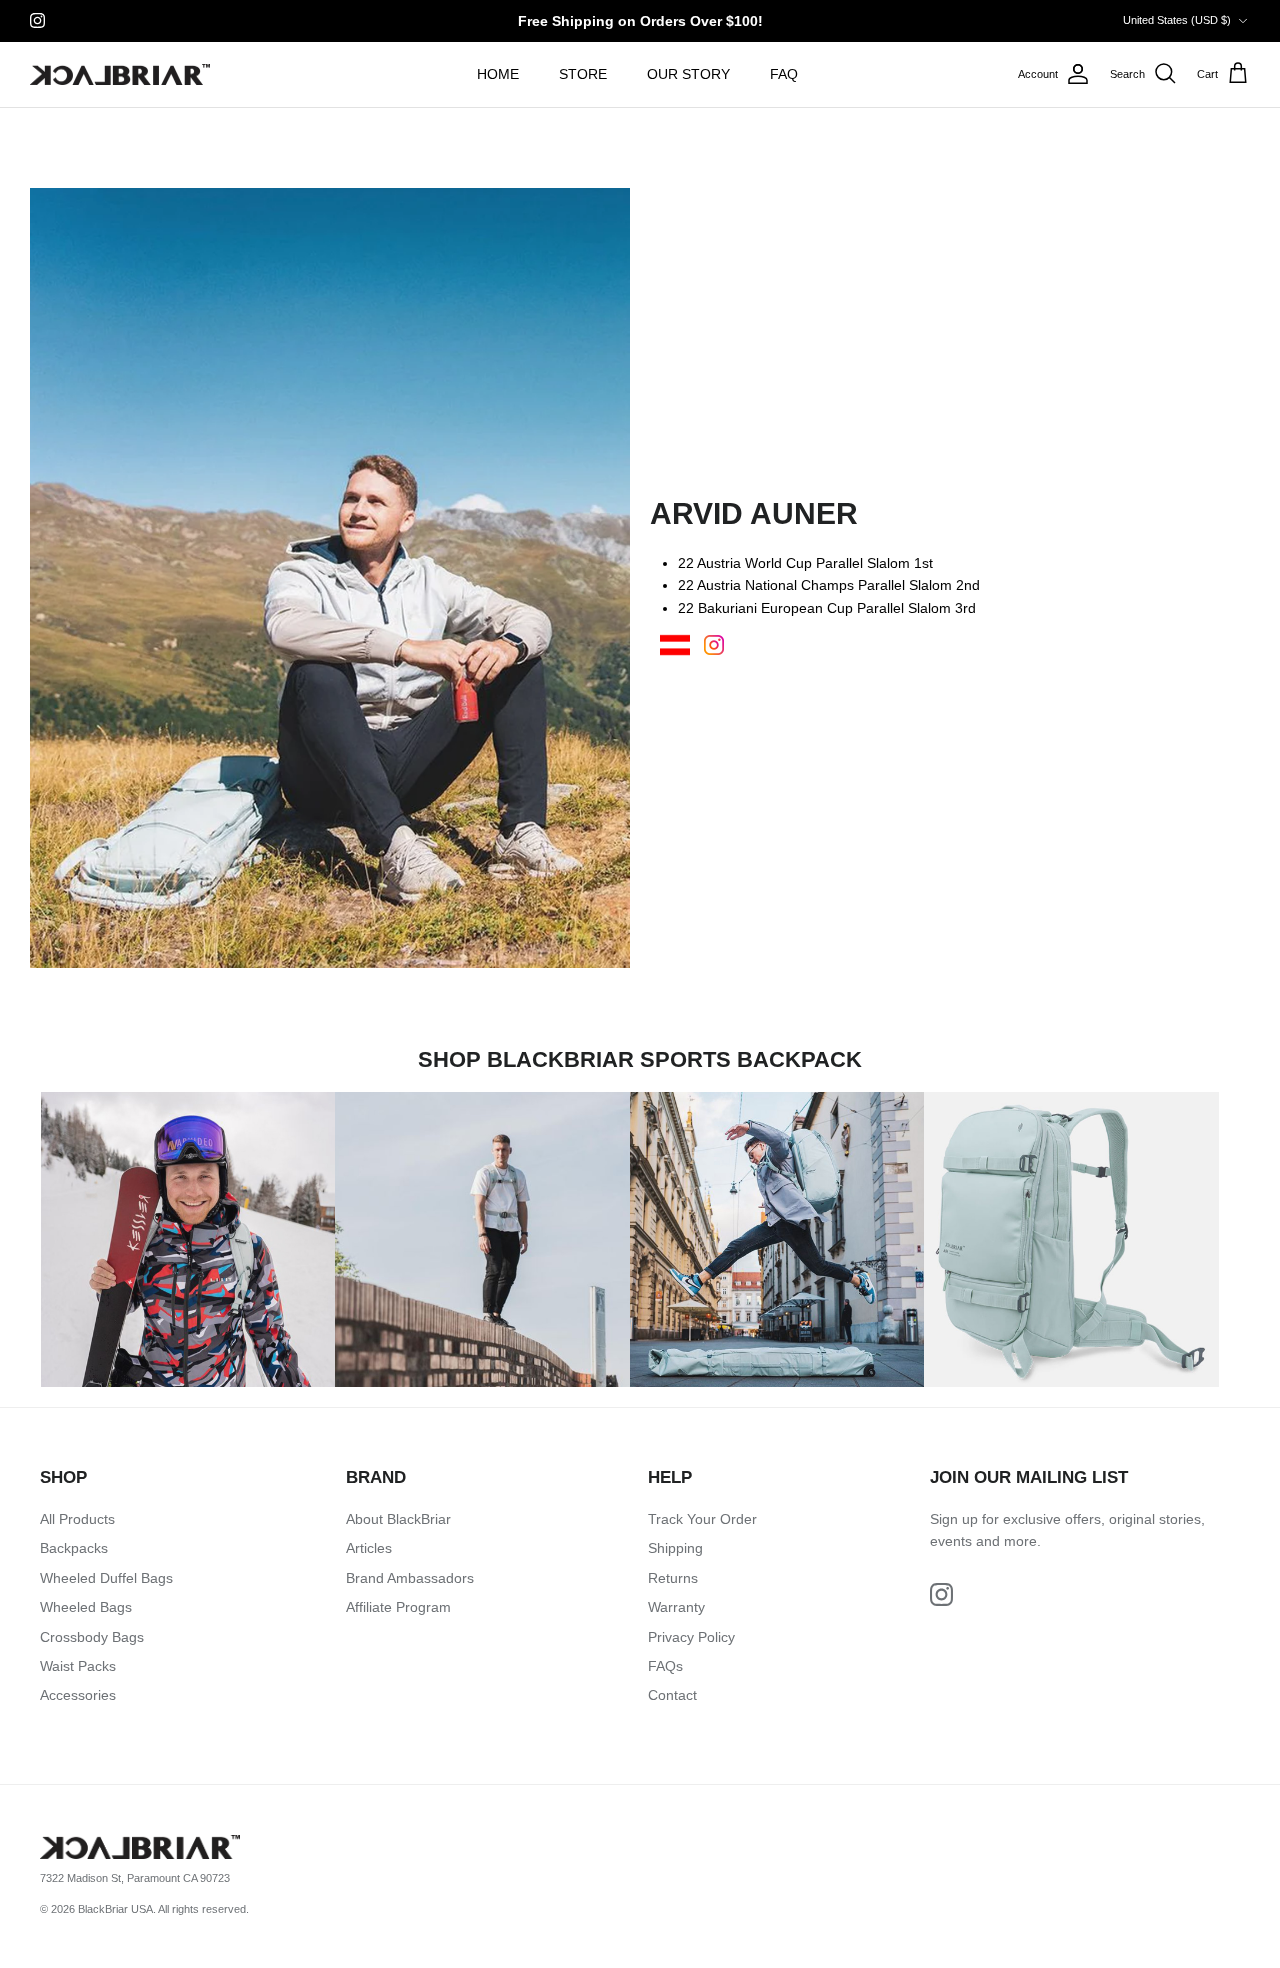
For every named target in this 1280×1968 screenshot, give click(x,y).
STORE (583, 74)
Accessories (78, 1695)
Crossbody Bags (92, 1637)
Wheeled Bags (86, 1607)
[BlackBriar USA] (120, 75)
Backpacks (74, 1548)
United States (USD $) (1177, 20)
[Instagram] (37, 20)
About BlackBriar (398, 1519)
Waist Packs (78, 1666)
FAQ (784, 74)
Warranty (676, 1607)
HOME (498, 74)
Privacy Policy (691, 1637)
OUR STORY (688, 74)
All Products (77, 1519)
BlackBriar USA (115, 1909)
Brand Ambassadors (410, 1578)
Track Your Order (702, 1519)
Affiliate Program (398, 1607)
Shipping (675, 1548)
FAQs (665, 1666)
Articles (369, 1548)
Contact (672, 1695)
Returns (673, 1578)
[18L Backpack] (777, 1239)
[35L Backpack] (188, 1239)
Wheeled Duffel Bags (106, 1578)
